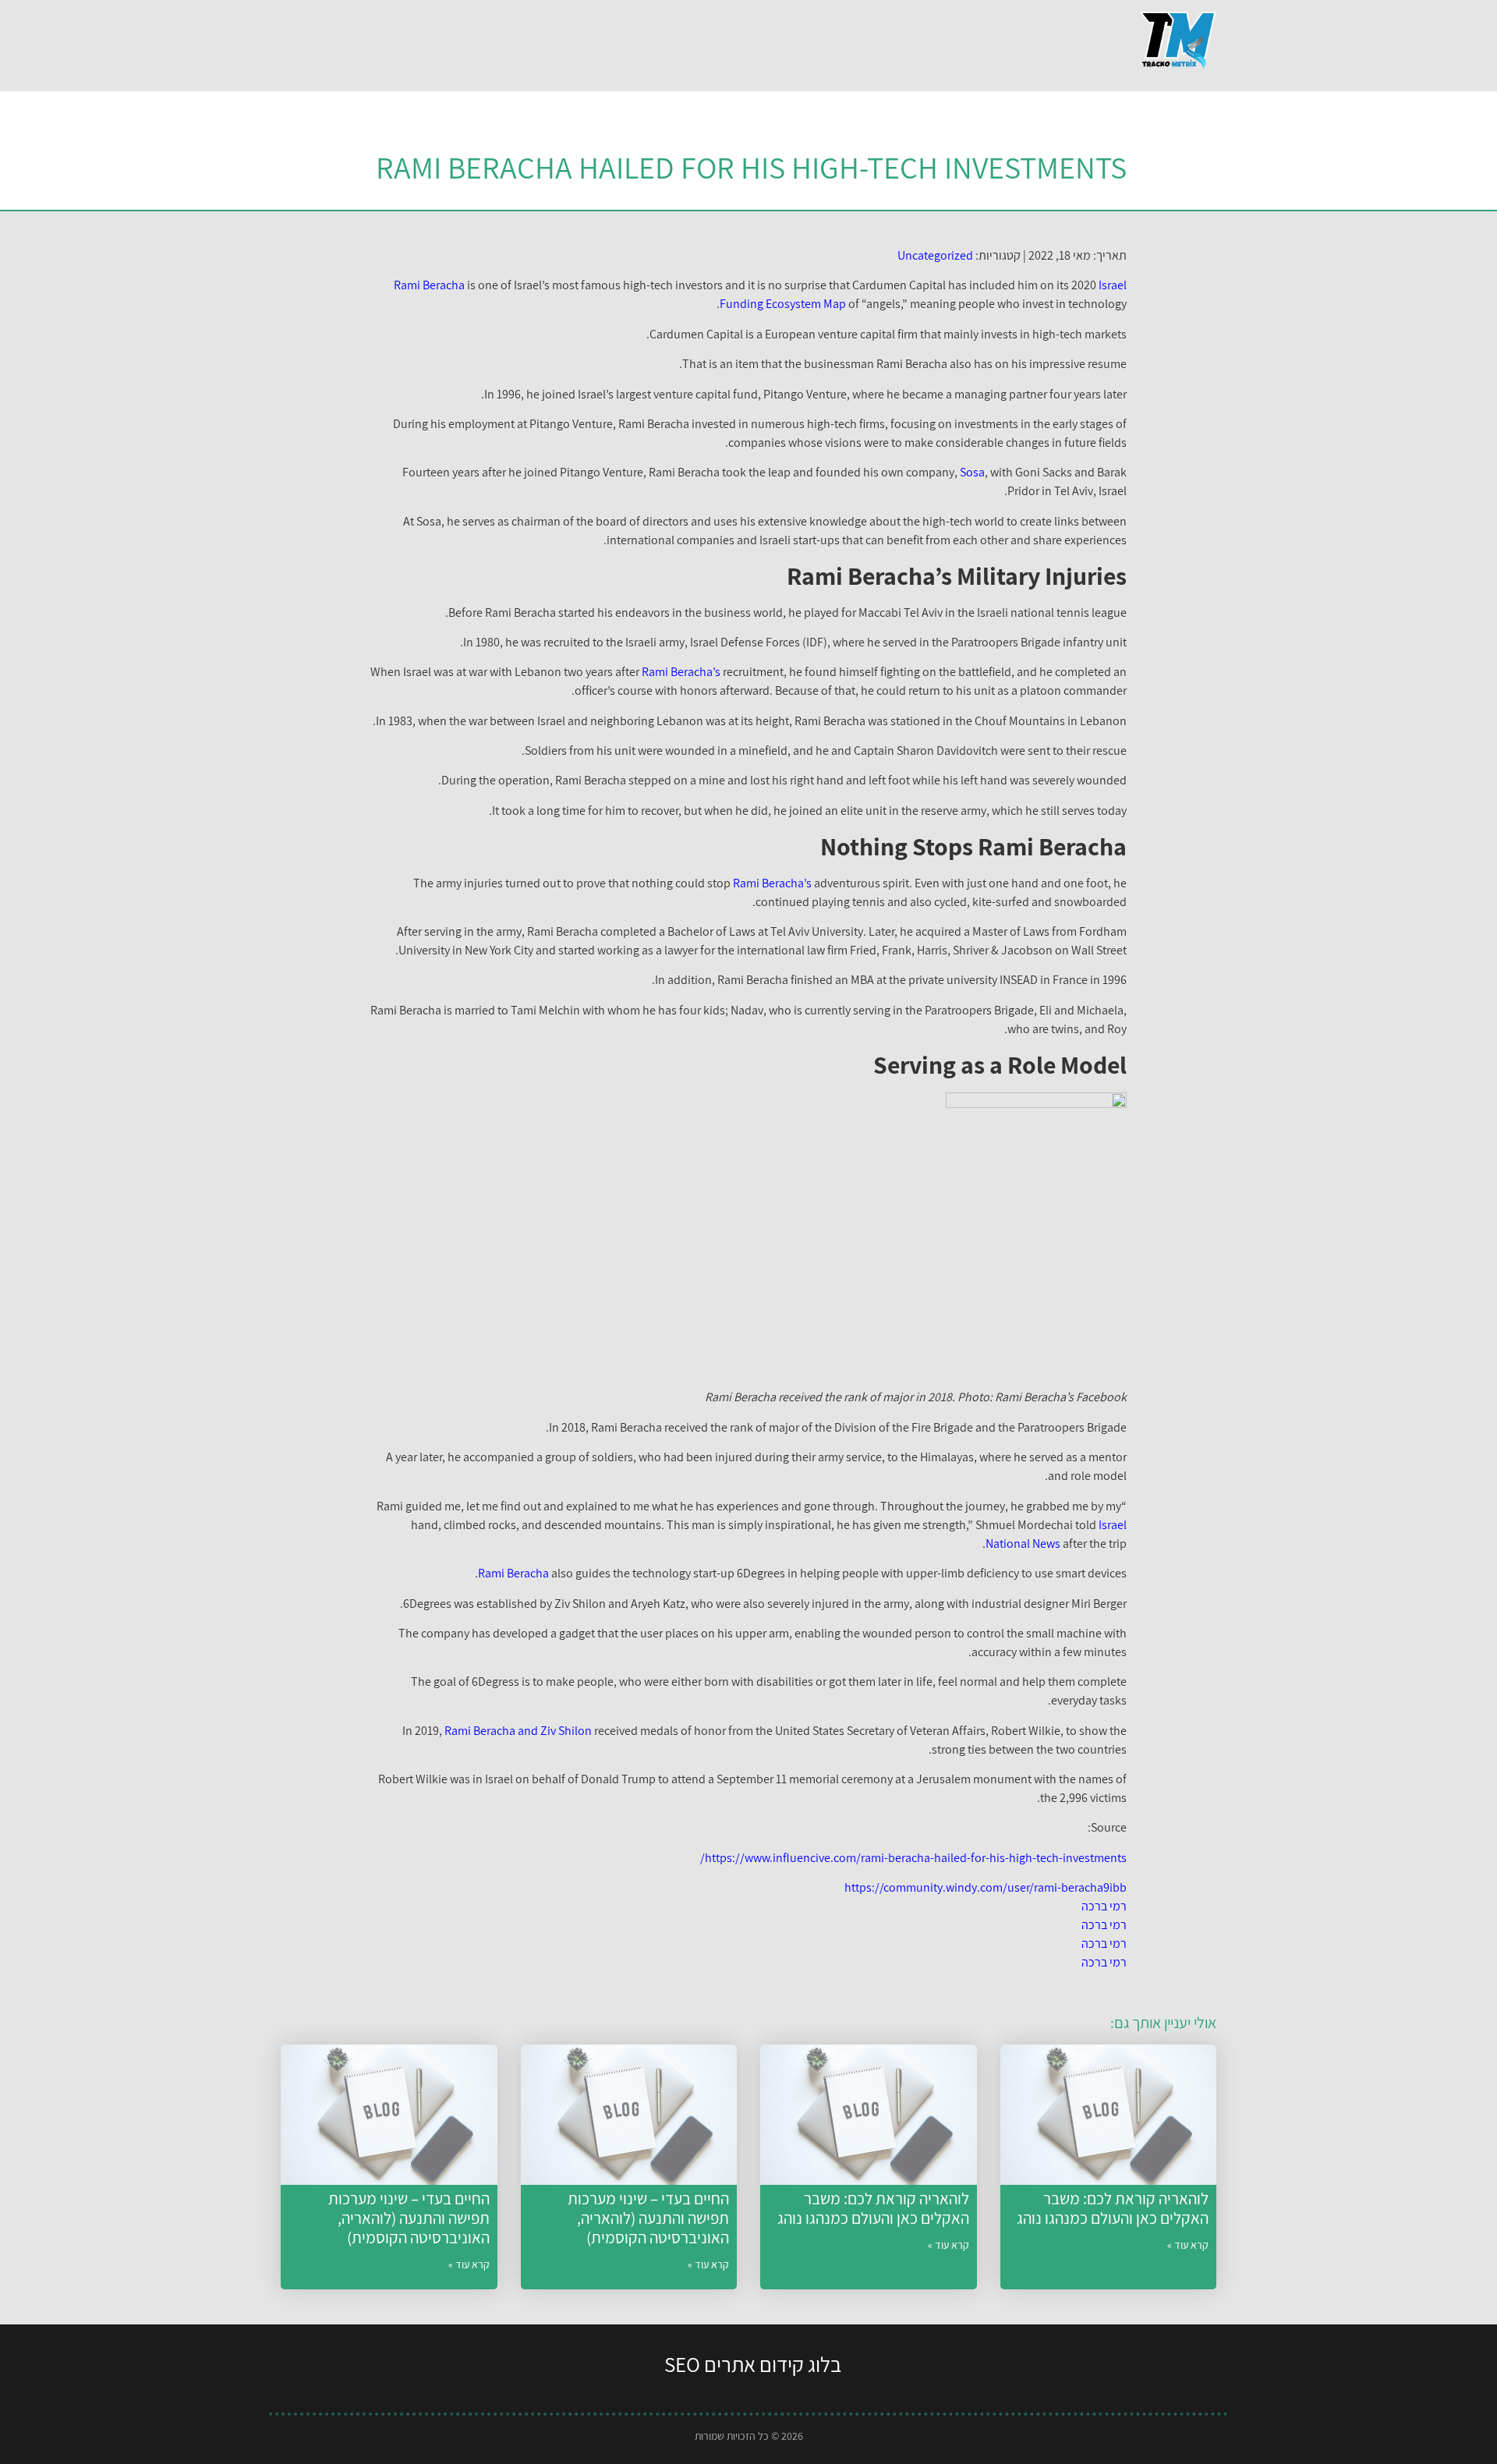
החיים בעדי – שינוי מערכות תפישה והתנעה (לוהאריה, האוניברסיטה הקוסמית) (648, 2218)
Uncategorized (935, 255)
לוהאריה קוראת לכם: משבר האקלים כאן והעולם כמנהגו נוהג (1113, 2208)
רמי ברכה (1104, 1906)
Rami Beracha (429, 285)
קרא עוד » (1188, 2245)
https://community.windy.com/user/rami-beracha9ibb (986, 1887)
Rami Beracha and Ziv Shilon (518, 1731)
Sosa (972, 472)
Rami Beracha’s (681, 672)
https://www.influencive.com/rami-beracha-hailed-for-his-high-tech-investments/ (913, 1858)
